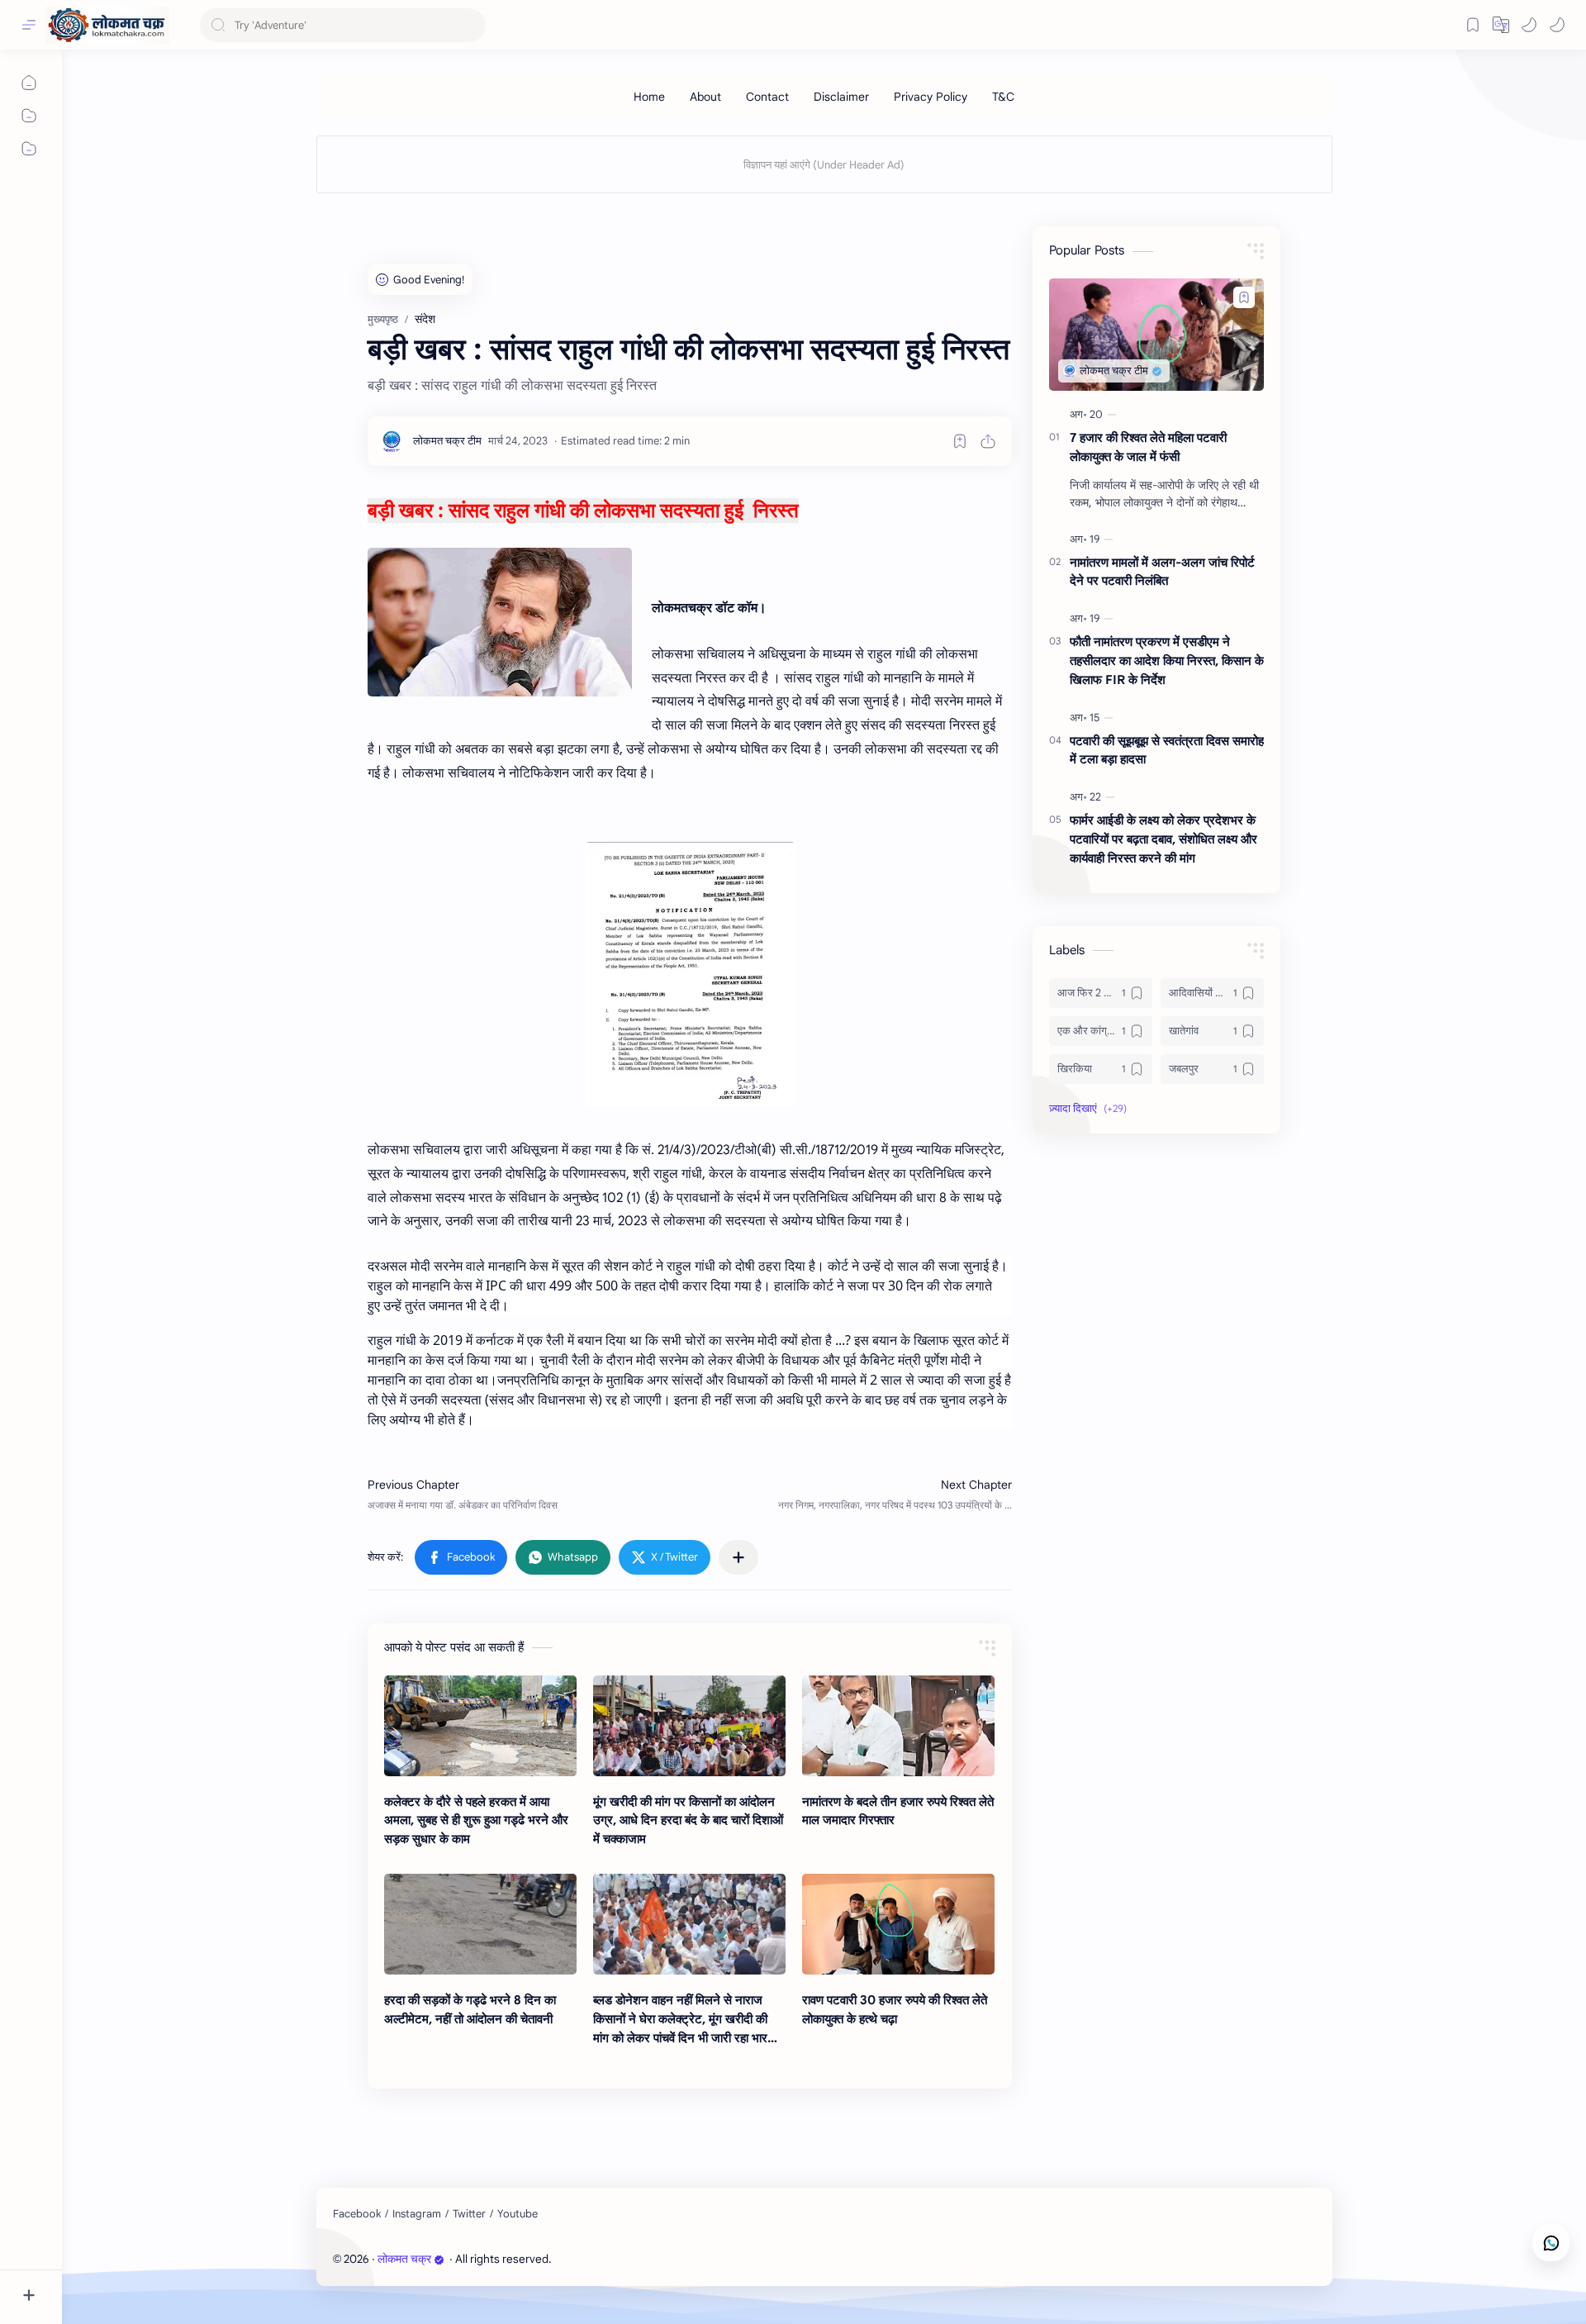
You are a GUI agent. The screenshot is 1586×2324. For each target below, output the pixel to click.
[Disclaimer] (841, 97)
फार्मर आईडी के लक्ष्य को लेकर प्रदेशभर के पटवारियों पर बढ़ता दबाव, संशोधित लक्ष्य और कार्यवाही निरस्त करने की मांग (1163, 839)
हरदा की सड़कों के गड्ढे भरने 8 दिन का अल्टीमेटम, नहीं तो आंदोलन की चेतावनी (470, 2009)
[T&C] (1003, 97)
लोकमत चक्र (404, 2259)
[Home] (649, 97)
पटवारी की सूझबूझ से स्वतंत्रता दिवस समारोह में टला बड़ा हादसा (1167, 750)
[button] (1529, 25)
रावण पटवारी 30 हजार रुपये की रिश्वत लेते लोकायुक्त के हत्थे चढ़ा (895, 2009)
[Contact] (767, 97)
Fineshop (648, 2259)
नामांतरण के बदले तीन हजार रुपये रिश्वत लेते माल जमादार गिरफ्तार (898, 1811)
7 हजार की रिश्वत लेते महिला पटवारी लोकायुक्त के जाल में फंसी (1148, 447)
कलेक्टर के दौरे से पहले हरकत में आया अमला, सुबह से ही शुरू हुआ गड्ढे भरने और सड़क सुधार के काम (476, 1820)
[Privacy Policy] (931, 97)
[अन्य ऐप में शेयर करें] (738, 1557)
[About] (705, 97)
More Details (301, 2288)
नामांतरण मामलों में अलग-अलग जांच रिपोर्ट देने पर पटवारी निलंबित (1162, 572)
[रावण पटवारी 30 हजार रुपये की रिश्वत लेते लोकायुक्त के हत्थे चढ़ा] (898, 1924)
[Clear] (470, 25)
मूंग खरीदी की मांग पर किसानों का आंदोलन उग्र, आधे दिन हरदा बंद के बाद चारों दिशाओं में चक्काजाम (688, 1820)
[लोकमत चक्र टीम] (447, 441)
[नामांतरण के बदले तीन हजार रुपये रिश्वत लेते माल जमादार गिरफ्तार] (898, 1726)
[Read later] (960, 441)
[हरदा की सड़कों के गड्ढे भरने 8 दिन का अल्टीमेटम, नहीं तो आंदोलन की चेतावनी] (480, 1924)
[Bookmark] (1473, 25)
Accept (149, 2288)
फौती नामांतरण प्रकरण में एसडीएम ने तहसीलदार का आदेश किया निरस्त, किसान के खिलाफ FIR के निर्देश (1167, 661)
